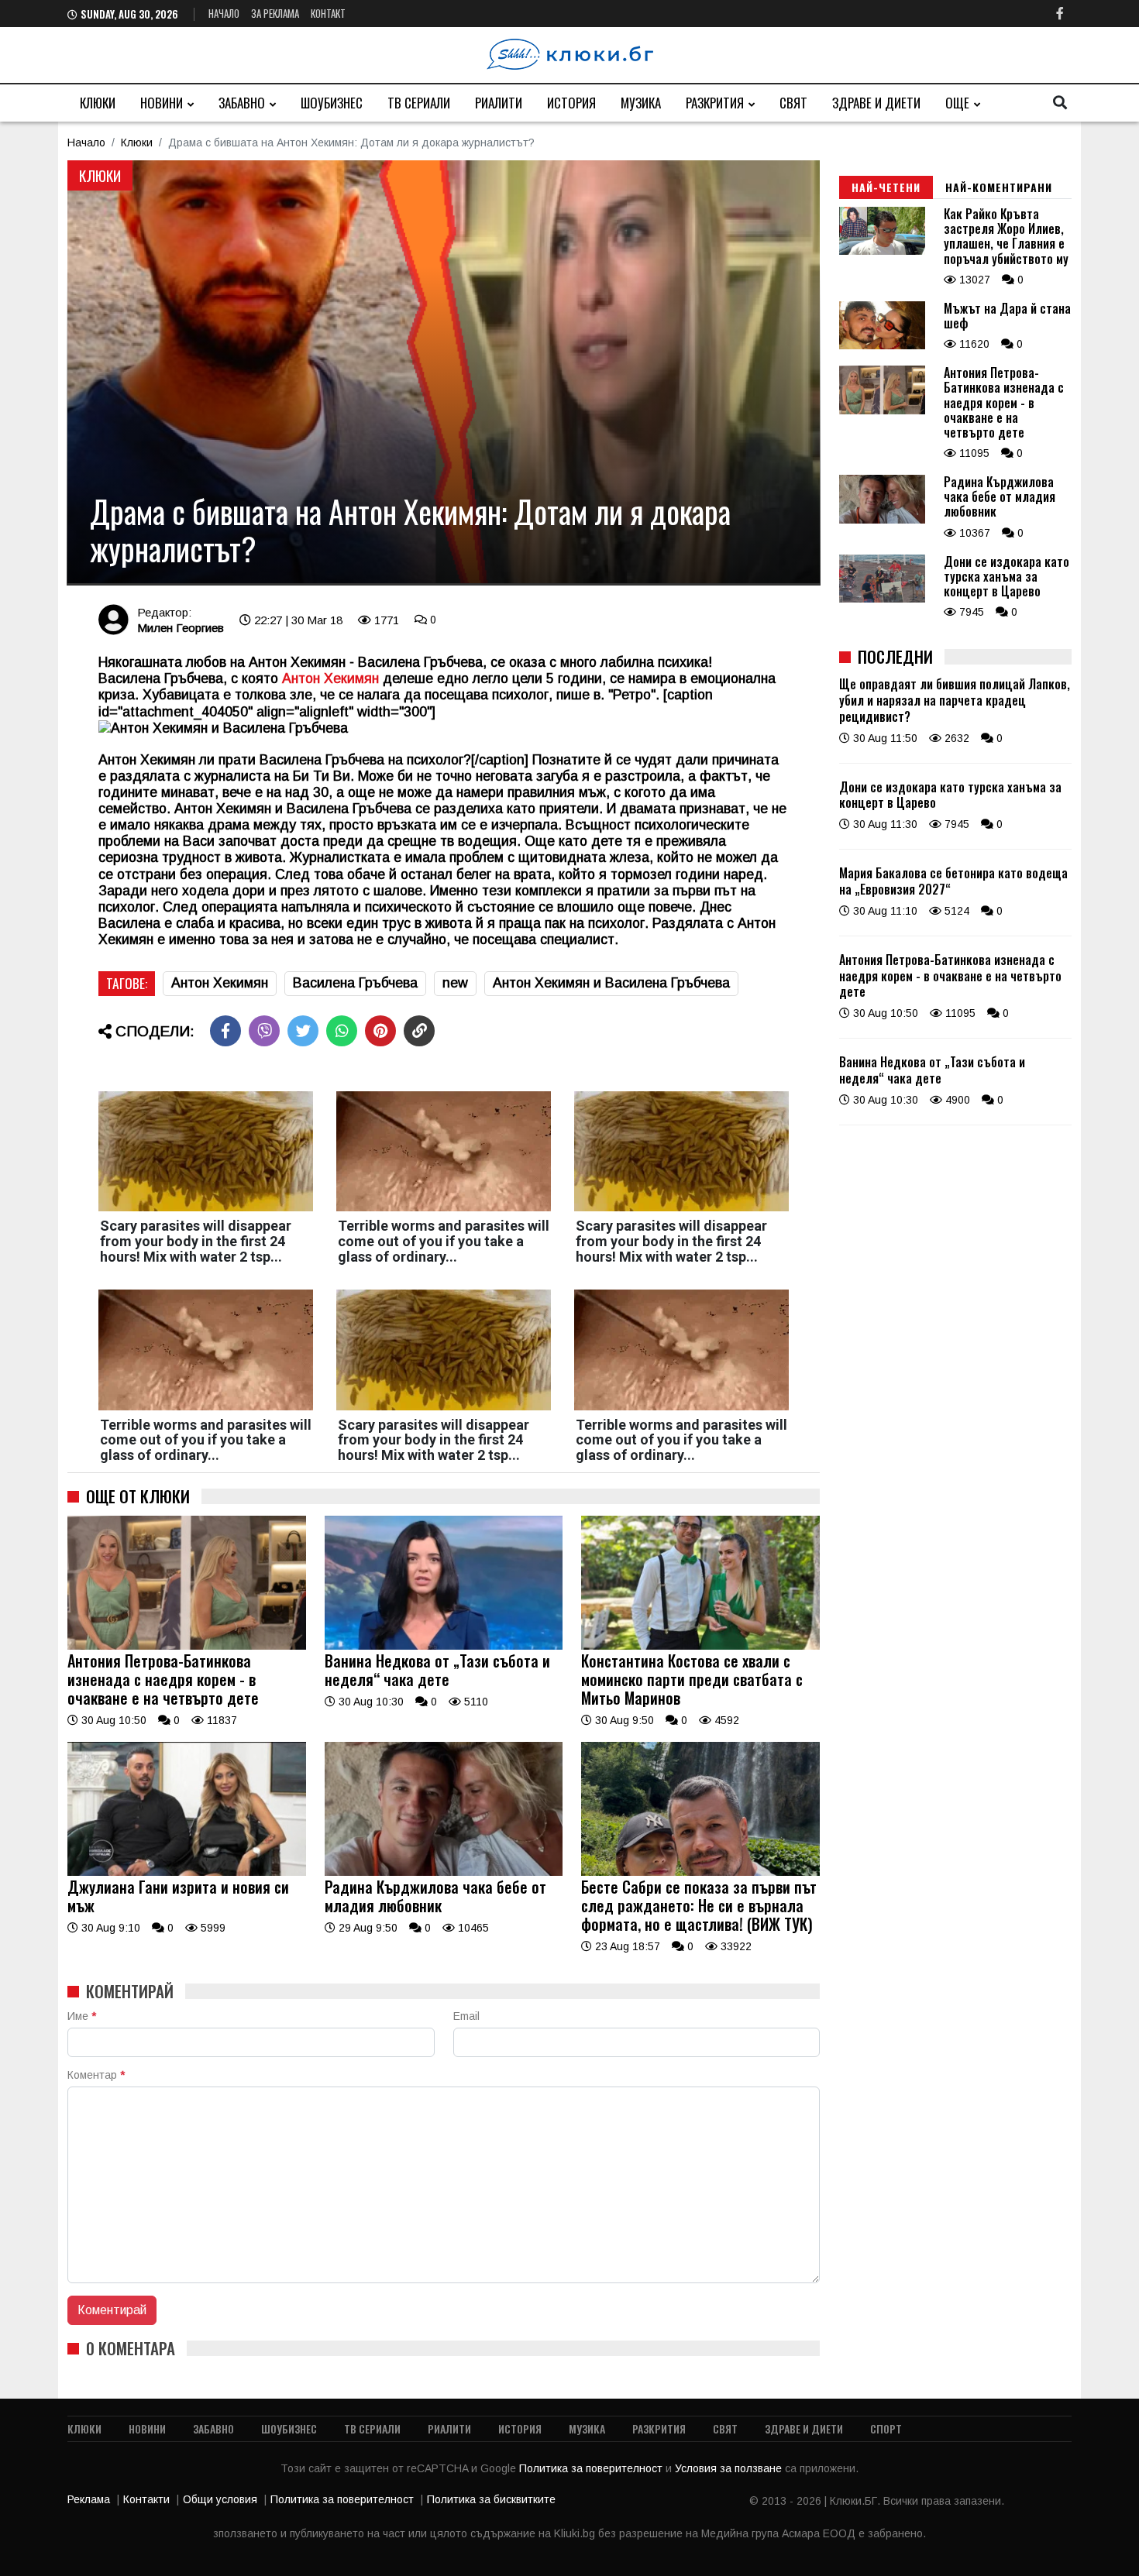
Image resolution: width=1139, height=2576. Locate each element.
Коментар (96, 2075)
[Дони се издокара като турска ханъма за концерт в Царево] (882, 599)
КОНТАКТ (328, 13)
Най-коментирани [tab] (999, 187)
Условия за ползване (730, 2468)
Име (82, 2016)
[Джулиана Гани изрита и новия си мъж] (187, 1872)
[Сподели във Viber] (264, 1031)
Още (957, 103)
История (571, 103)
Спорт (886, 2428)
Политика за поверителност (592, 2468)
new (455, 983)
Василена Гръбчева (355, 983)
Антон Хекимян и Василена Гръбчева (611, 983)
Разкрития (715, 103)
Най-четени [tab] (886, 187)
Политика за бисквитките (491, 2499)
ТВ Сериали (419, 103)
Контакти (146, 2499)
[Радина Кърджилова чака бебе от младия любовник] (444, 1872)
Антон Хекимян (220, 983)
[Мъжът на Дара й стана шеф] (882, 345)
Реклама (89, 2499)
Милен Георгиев (181, 628)
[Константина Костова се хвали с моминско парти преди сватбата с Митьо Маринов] (700, 1646)
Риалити (499, 103)
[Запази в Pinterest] (380, 1031)
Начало (224, 13)
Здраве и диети (876, 103)
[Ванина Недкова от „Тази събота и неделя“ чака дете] (444, 1646)
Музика (641, 103)
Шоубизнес (332, 103)
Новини (162, 103)
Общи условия (220, 2499)
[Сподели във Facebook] (225, 1031)
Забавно (242, 103)
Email (466, 2016)
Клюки (98, 103)
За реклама (275, 13)
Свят (793, 103)
